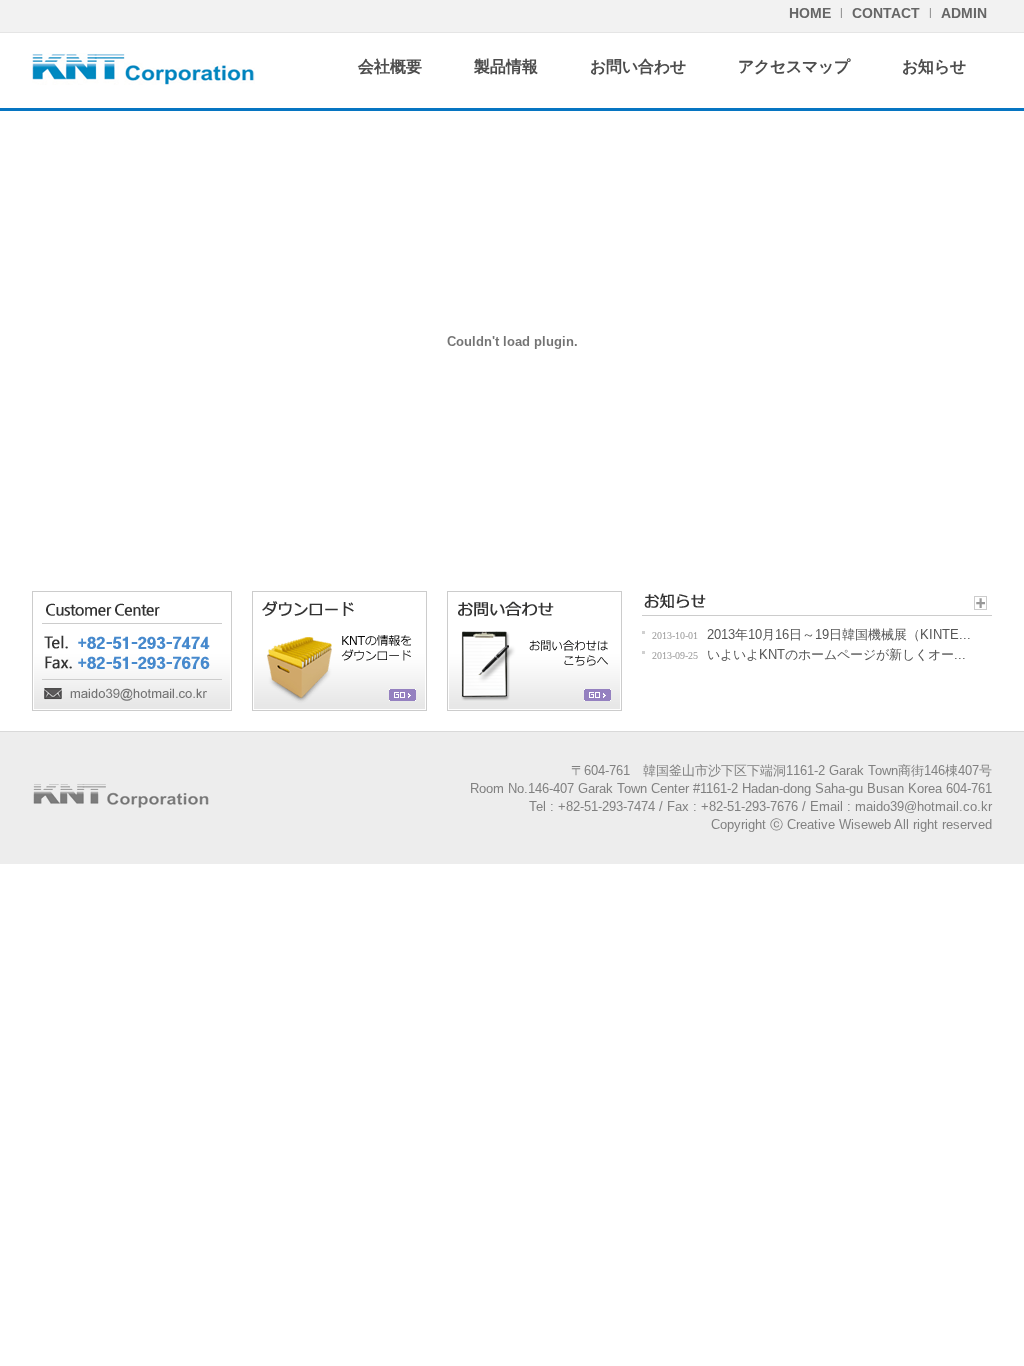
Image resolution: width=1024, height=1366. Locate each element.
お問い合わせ (638, 66)
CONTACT (886, 13)
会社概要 (390, 66)
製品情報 (506, 66)
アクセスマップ (794, 66)
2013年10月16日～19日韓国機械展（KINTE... (839, 634)
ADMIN (964, 13)
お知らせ (934, 66)
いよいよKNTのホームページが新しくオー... (836, 654)
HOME (810, 13)
